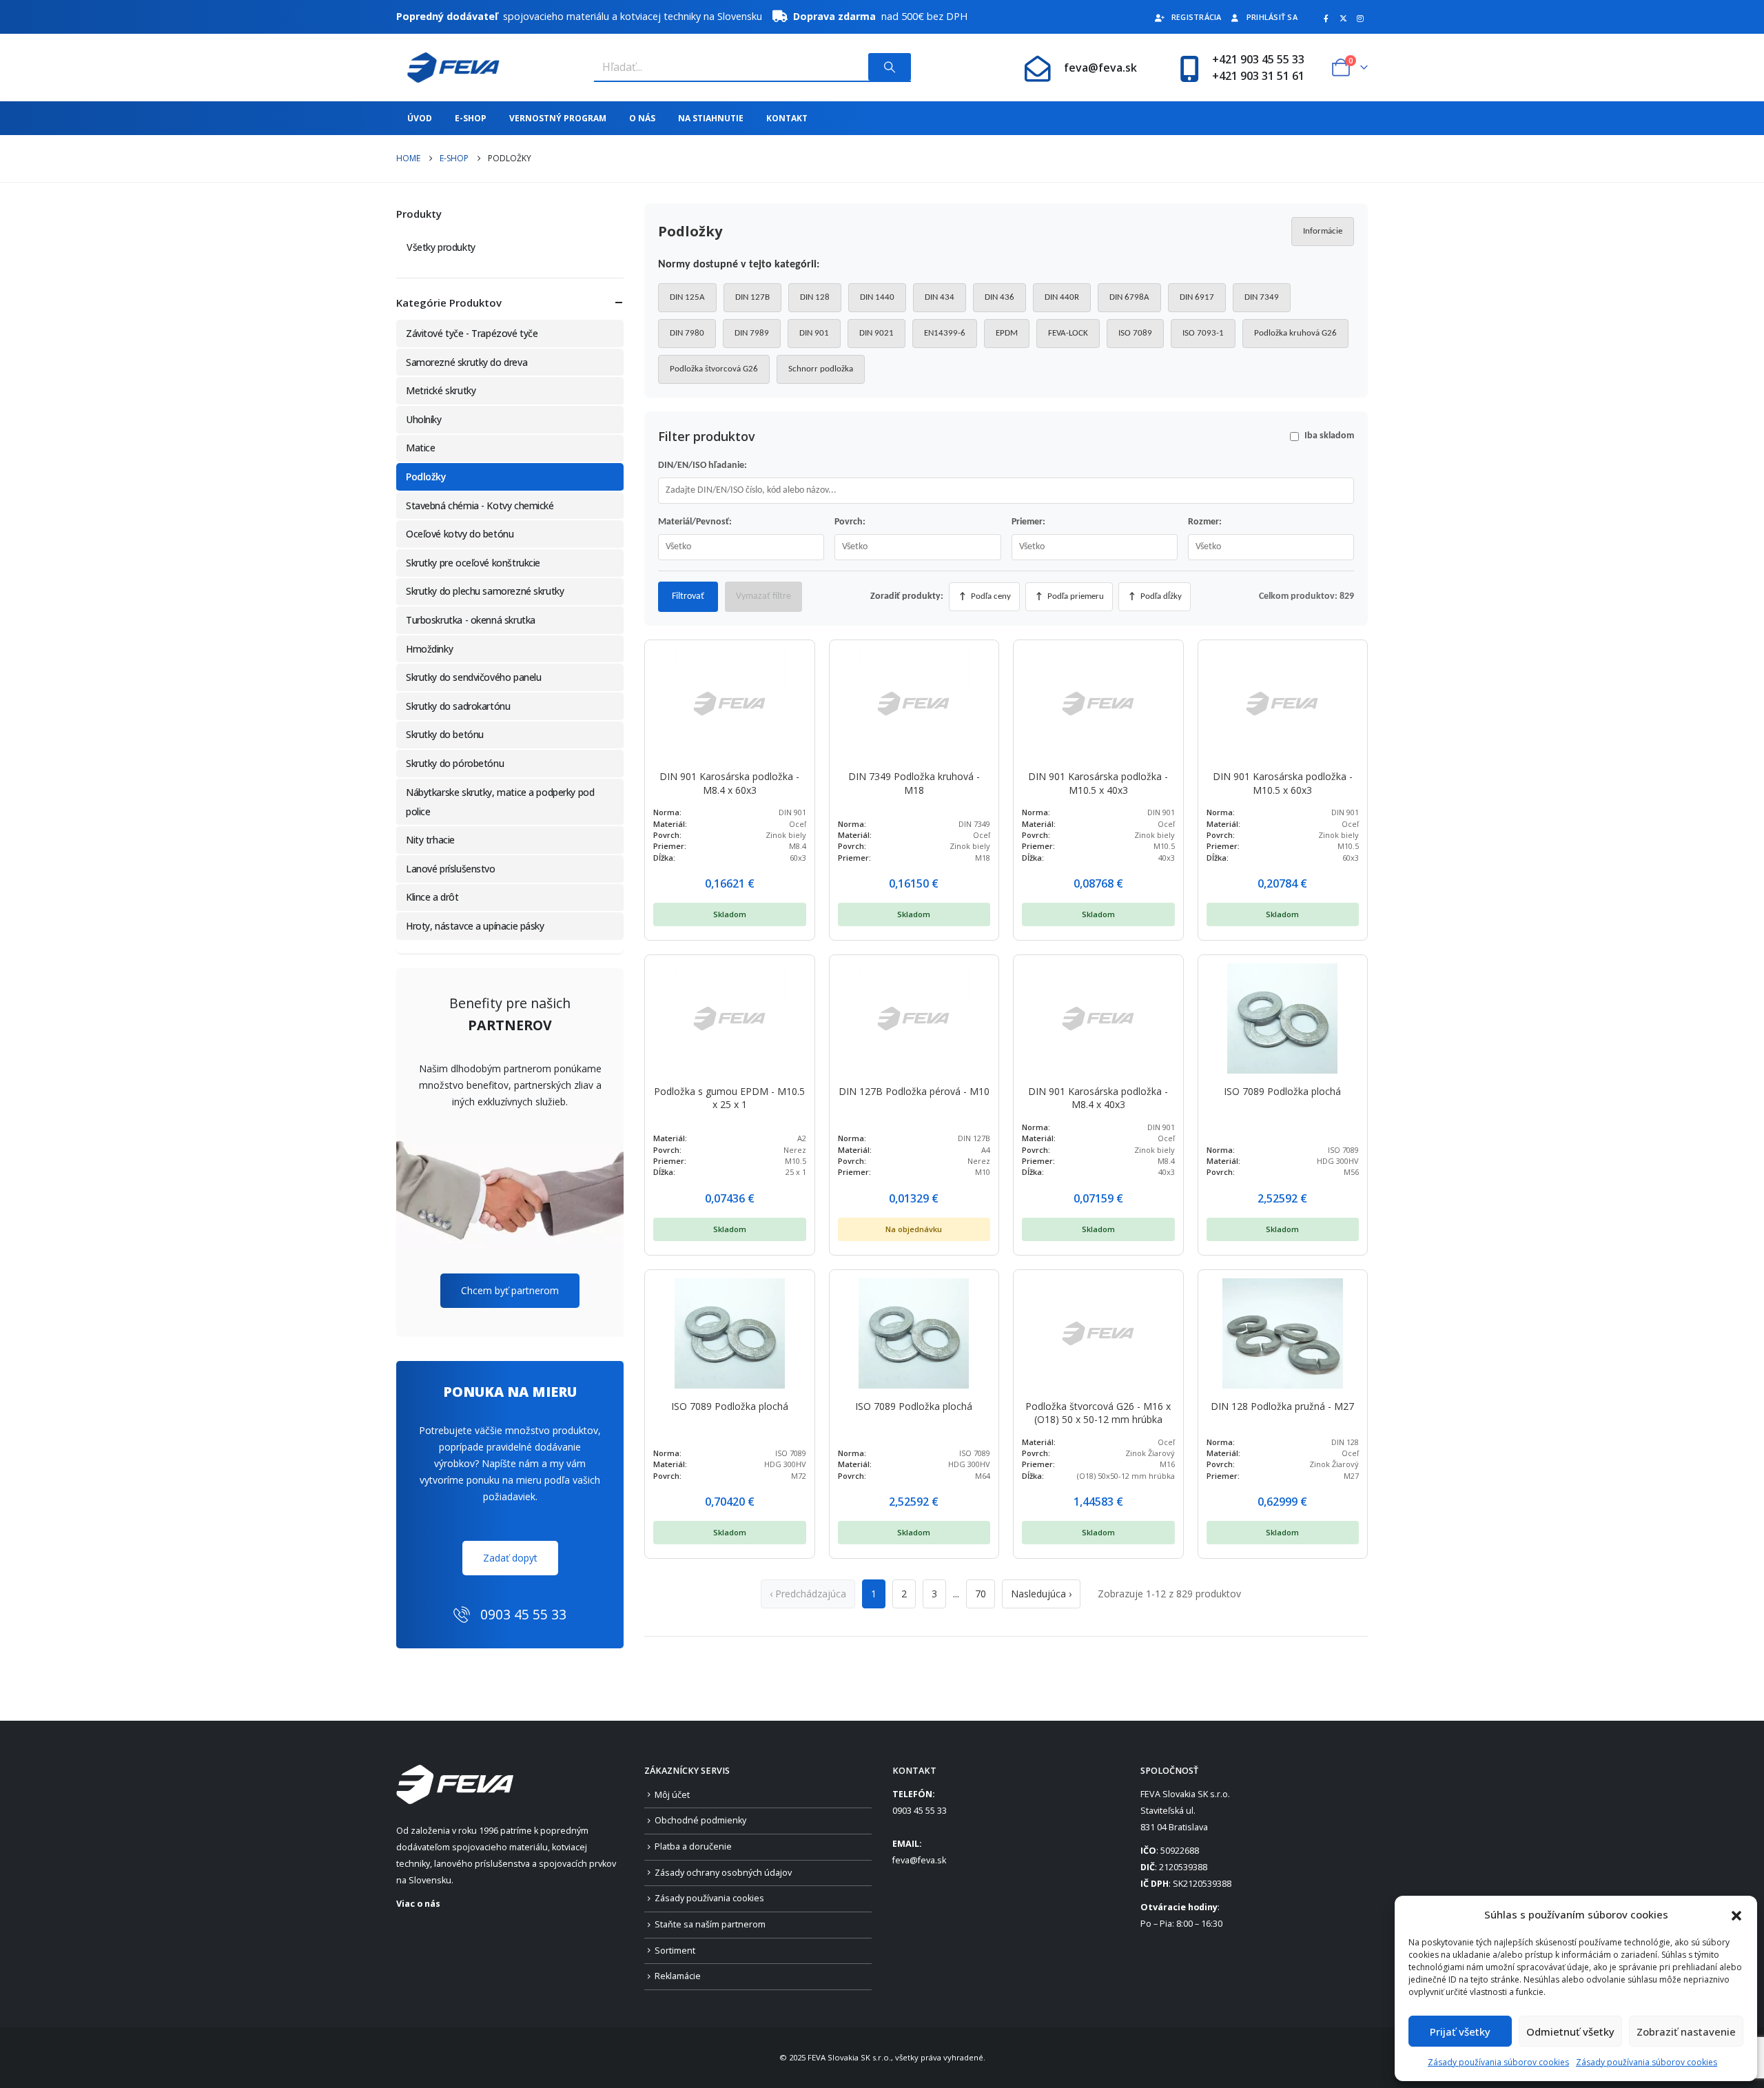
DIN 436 (999, 297)
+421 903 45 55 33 (1258, 59)
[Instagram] (1360, 18)
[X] (1343, 18)
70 (981, 1594)
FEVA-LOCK (1068, 333)
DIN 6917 (1197, 297)
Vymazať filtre (763, 596)
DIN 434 (940, 297)
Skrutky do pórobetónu (455, 763)
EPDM (1007, 333)
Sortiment (675, 1951)
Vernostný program (558, 118)
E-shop (471, 118)
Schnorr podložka (821, 369)
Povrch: (850, 522)
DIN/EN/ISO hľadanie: (702, 465)
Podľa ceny (985, 597)
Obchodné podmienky (700, 1820)
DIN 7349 (1262, 297)
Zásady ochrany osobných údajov (723, 1873)
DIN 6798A (1129, 297)
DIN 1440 (877, 297)
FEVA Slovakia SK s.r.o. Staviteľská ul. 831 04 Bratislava (1185, 1811)
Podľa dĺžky (1155, 597)
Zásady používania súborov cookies (1498, 2062)
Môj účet (672, 1795)
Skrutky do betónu (445, 734)
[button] (1736, 1914)
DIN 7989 (752, 333)
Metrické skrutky (441, 390)
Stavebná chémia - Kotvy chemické (480, 505)
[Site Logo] (448, 68)
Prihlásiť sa (1272, 17)
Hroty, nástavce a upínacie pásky (475, 926)
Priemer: (1028, 522)
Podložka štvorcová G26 (714, 369)
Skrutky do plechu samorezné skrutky (485, 591)
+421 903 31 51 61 (1258, 76)
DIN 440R (1062, 297)
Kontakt (787, 118)
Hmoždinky (429, 649)
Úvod (420, 118)
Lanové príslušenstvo (451, 869)
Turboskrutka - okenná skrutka (471, 620)
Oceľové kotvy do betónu (460, 534)
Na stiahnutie (711, 118)
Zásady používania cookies (709, 1898)
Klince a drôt (432, 897)
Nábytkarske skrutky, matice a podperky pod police (500, 802)
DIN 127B (752, 297)
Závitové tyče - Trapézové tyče (472, 333)
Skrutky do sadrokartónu (458, 706)
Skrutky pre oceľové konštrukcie (473, 563)
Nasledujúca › (1041, 1594)
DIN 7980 (687, 333)
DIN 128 (815, 297)
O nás (642, 118)
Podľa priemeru (1069, 597)
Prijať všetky (1460, 2031)
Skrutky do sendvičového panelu (473, 677)
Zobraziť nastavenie (1686, 2031)
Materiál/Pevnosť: (695, 522)
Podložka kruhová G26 (1295, 333)
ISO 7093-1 (1203, 333)
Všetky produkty (441, 247)
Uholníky (424, 419)
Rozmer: (1205, 522)
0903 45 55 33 (920, 1811)
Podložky (426, 477)
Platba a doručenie (693, 1846)
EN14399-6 (945, 333)
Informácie (1323, 231)
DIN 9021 (876, 333)
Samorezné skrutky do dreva (466, 362)
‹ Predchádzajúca (808, 1594)
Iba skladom (1329, 436)
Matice (420, 448)
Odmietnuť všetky (1570, 2031)
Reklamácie (678, 1976)
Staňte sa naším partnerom (710, 1924)
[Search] (890, 67)
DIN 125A (687, 297)
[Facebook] (1326, 18)
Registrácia (1197, 17)
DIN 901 (814, 333)
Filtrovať (688, 596)
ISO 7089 (1135, 333)
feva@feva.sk (1100, 68)
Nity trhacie (430, 840)
